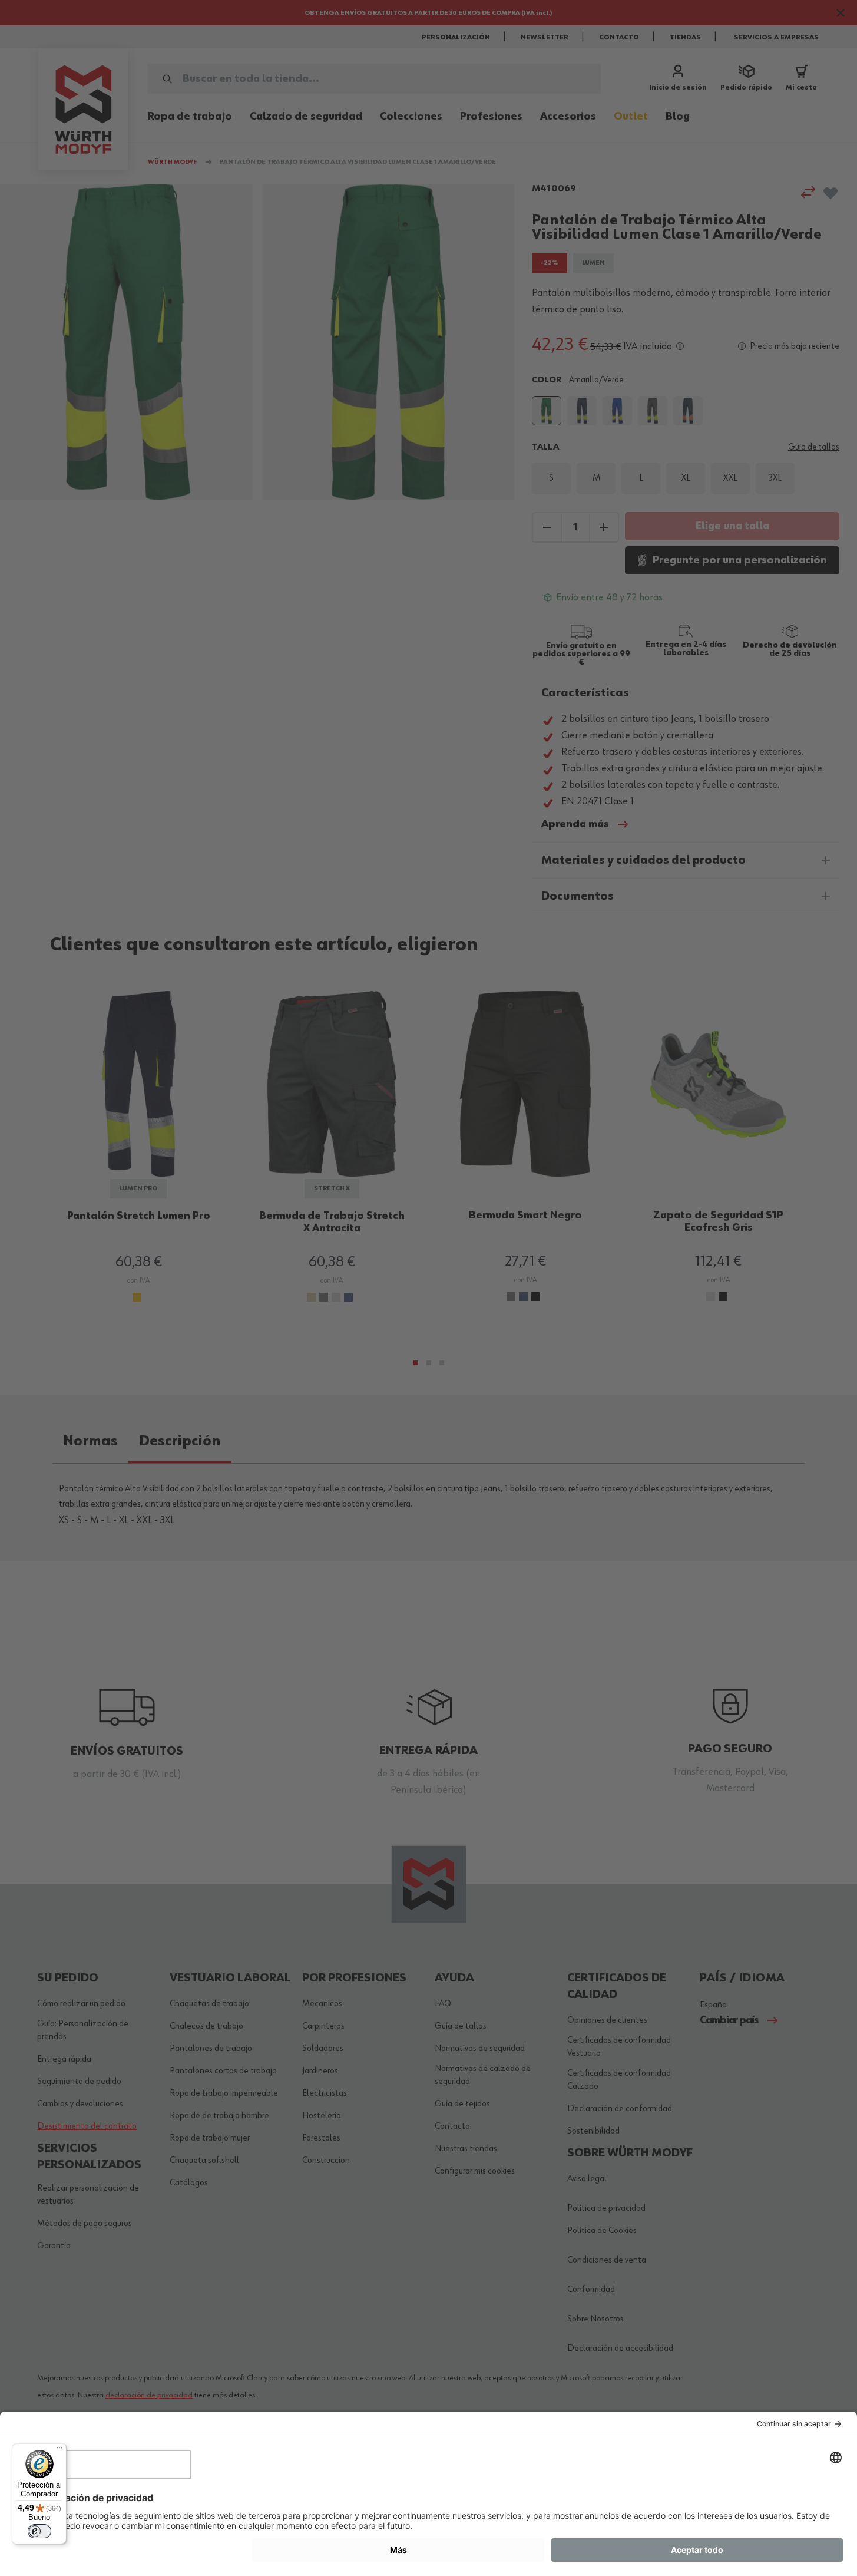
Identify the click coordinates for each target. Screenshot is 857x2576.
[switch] (39, 2531)
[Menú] (59, 2450)
